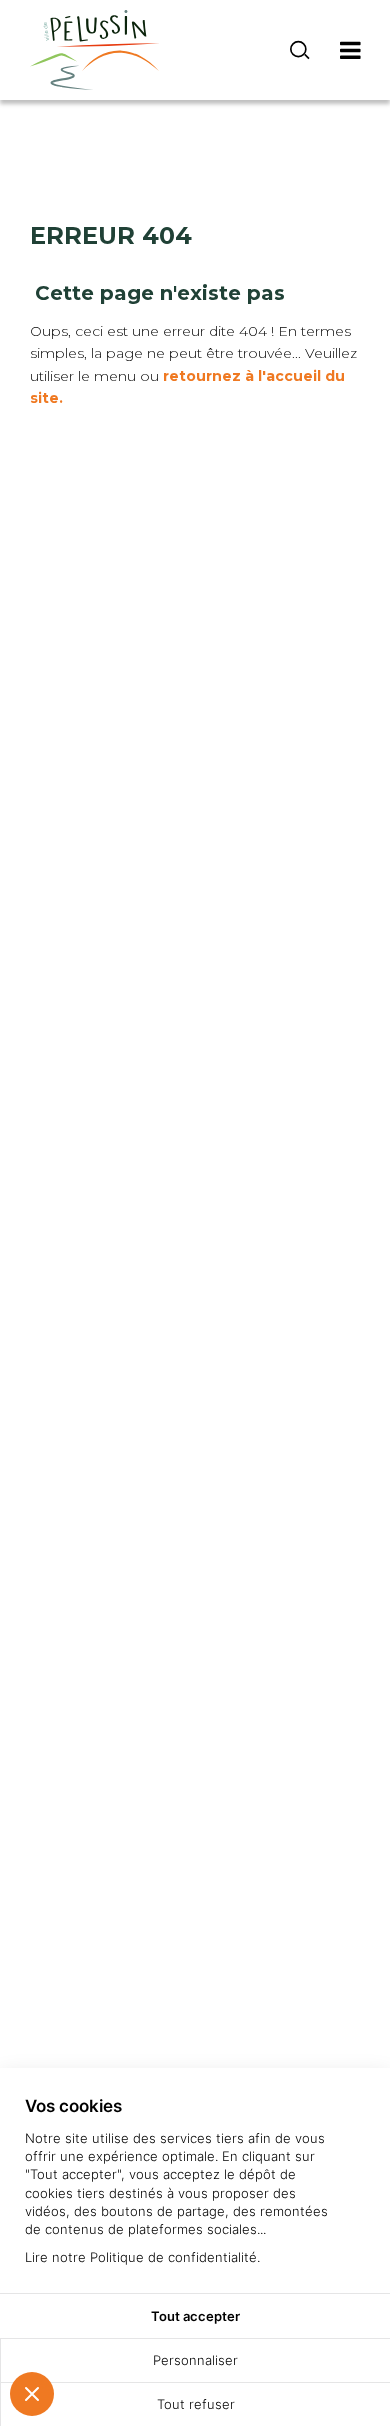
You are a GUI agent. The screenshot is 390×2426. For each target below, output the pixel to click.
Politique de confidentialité (173, 2257)
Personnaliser (195, 2360)
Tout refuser (196, 2404)
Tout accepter (195, 2316)
